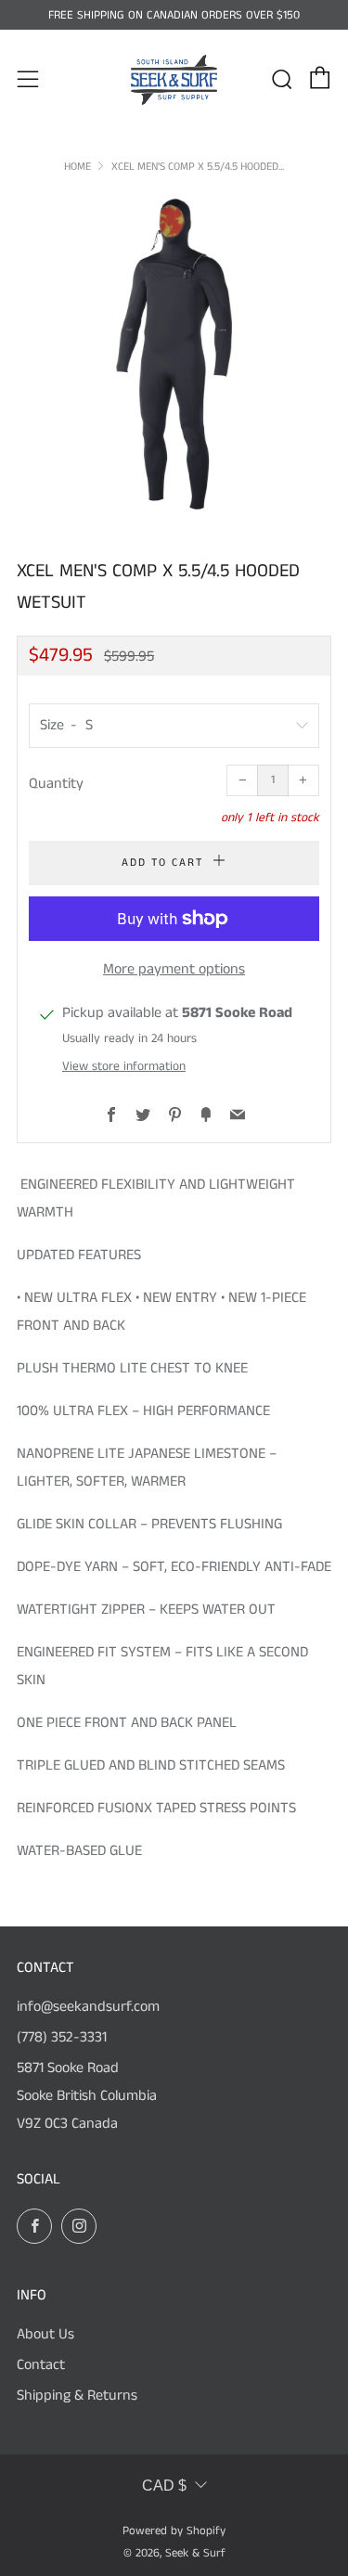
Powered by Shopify (174, 2531)
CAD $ (164, 2486)
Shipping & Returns (77, 2396)
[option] (174, 354)
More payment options (174, 969)
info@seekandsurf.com (88, 2007)
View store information (124, 1067)
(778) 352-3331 (62, 2037)
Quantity (56, 784)
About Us (45, 2334)
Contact (41, 2365)
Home (77, 167)
